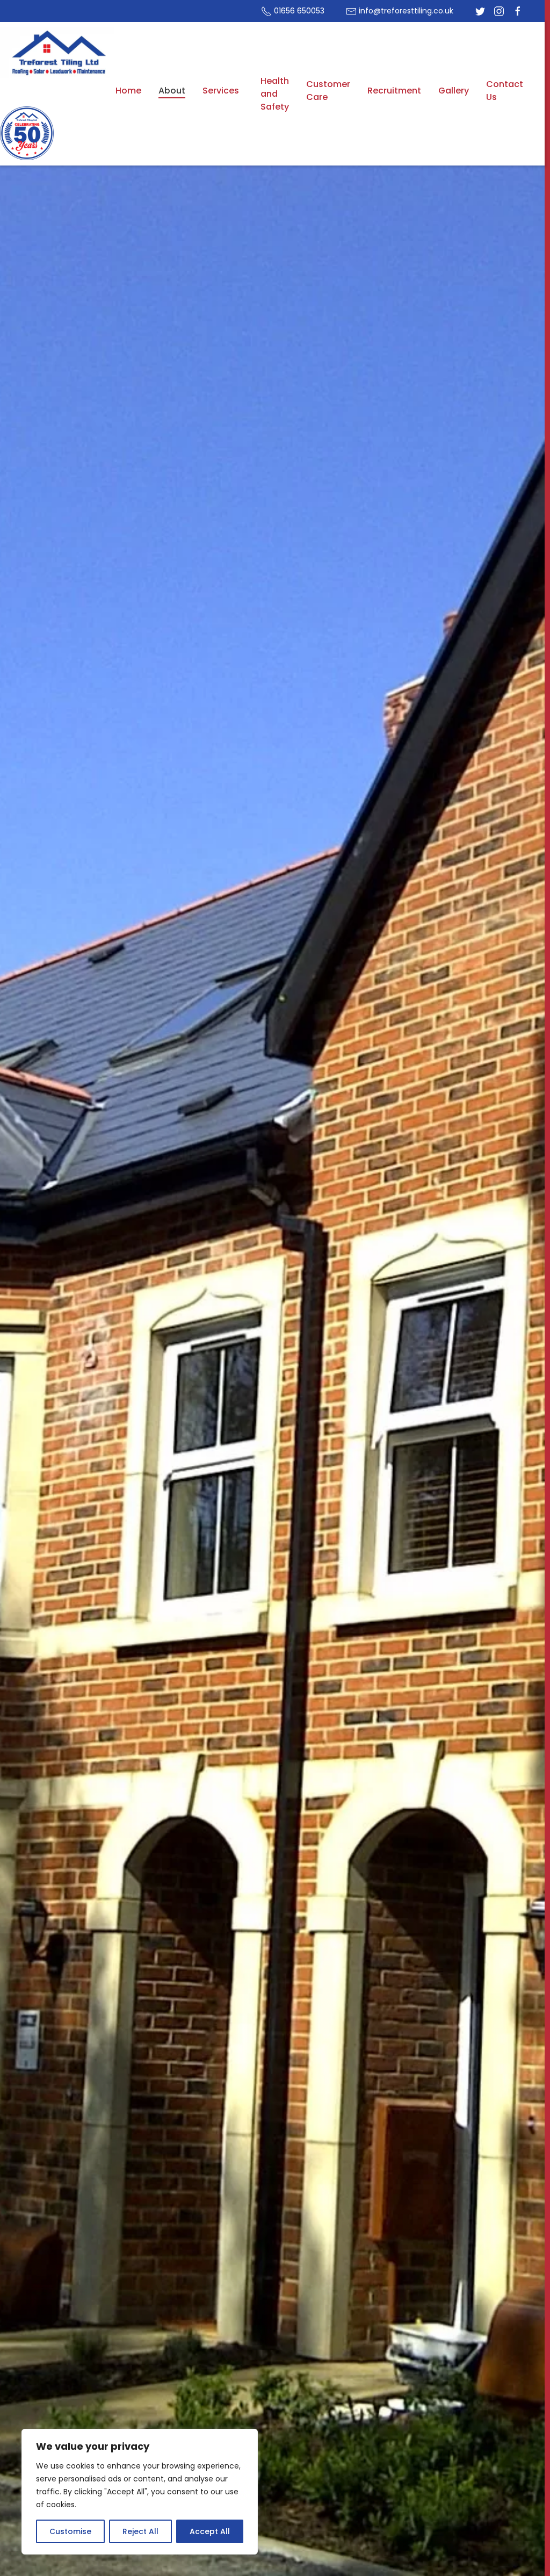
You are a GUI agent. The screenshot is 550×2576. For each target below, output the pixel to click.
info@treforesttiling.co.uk (405, 11)
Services (221, 91)
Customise (70, 2531)
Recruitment (394, 91)
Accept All (210, 2531)
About (172, 91)
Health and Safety (275, 94)
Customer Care (328, 91)
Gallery (454, 91)
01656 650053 (298, 11)
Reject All (140, 2531)
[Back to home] (58, 53)
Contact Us (505, 91)
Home (128, 91)
